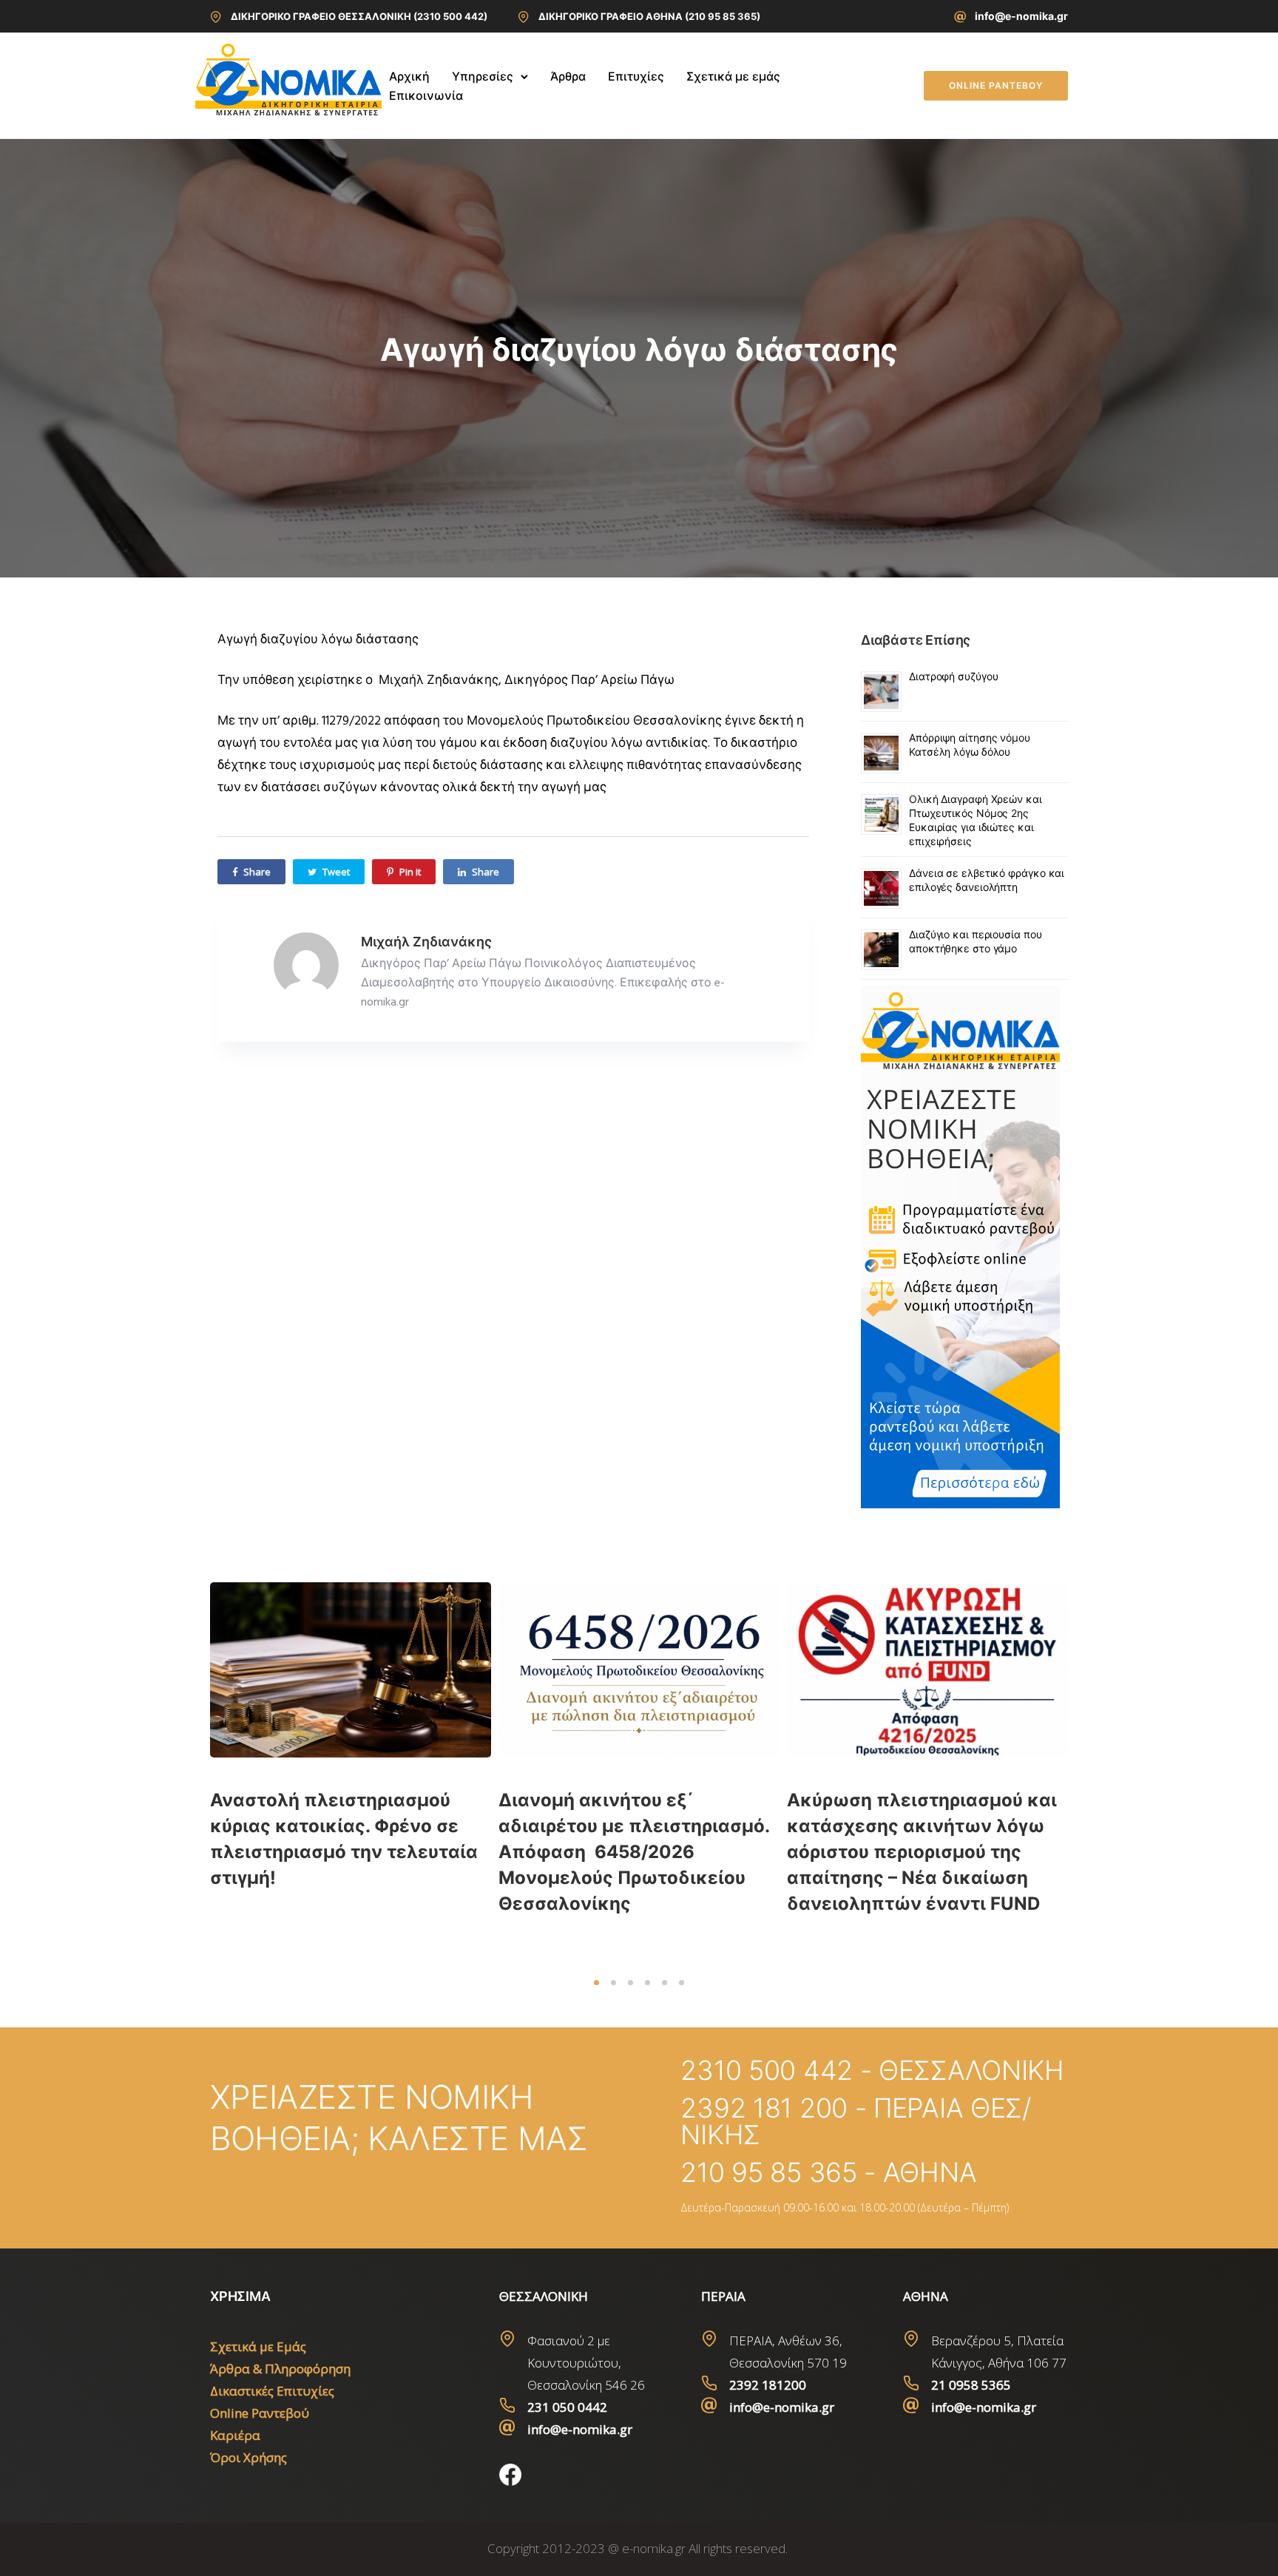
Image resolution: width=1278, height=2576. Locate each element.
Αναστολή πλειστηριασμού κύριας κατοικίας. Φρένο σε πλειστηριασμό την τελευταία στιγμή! (344, 1839)
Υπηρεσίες (483, 76)
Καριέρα (235, 2435)
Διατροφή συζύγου (953, 676)
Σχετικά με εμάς (733, 76)
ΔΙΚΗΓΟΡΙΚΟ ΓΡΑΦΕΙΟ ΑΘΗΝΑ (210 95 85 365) (649, 16)
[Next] (1099, 1775)
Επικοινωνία (426, 95)
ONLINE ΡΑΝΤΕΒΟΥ (996, 85)
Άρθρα (568, 76)
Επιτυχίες (636, 76)
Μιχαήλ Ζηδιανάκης (426, 942)
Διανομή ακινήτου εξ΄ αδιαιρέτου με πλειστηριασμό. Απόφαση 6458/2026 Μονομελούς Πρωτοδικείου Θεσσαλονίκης (634, 1852)
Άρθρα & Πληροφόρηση (280, 2369)
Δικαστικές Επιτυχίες (272, 2391)
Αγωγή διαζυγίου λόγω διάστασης (639, 349)
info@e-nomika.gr (1021, 16)
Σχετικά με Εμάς (258, 2346)
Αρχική (409, 76)
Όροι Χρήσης (248, 2457)
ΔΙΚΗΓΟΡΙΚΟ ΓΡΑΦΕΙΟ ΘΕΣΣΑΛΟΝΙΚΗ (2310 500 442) (359, 16)
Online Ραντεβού (260, 2413)
